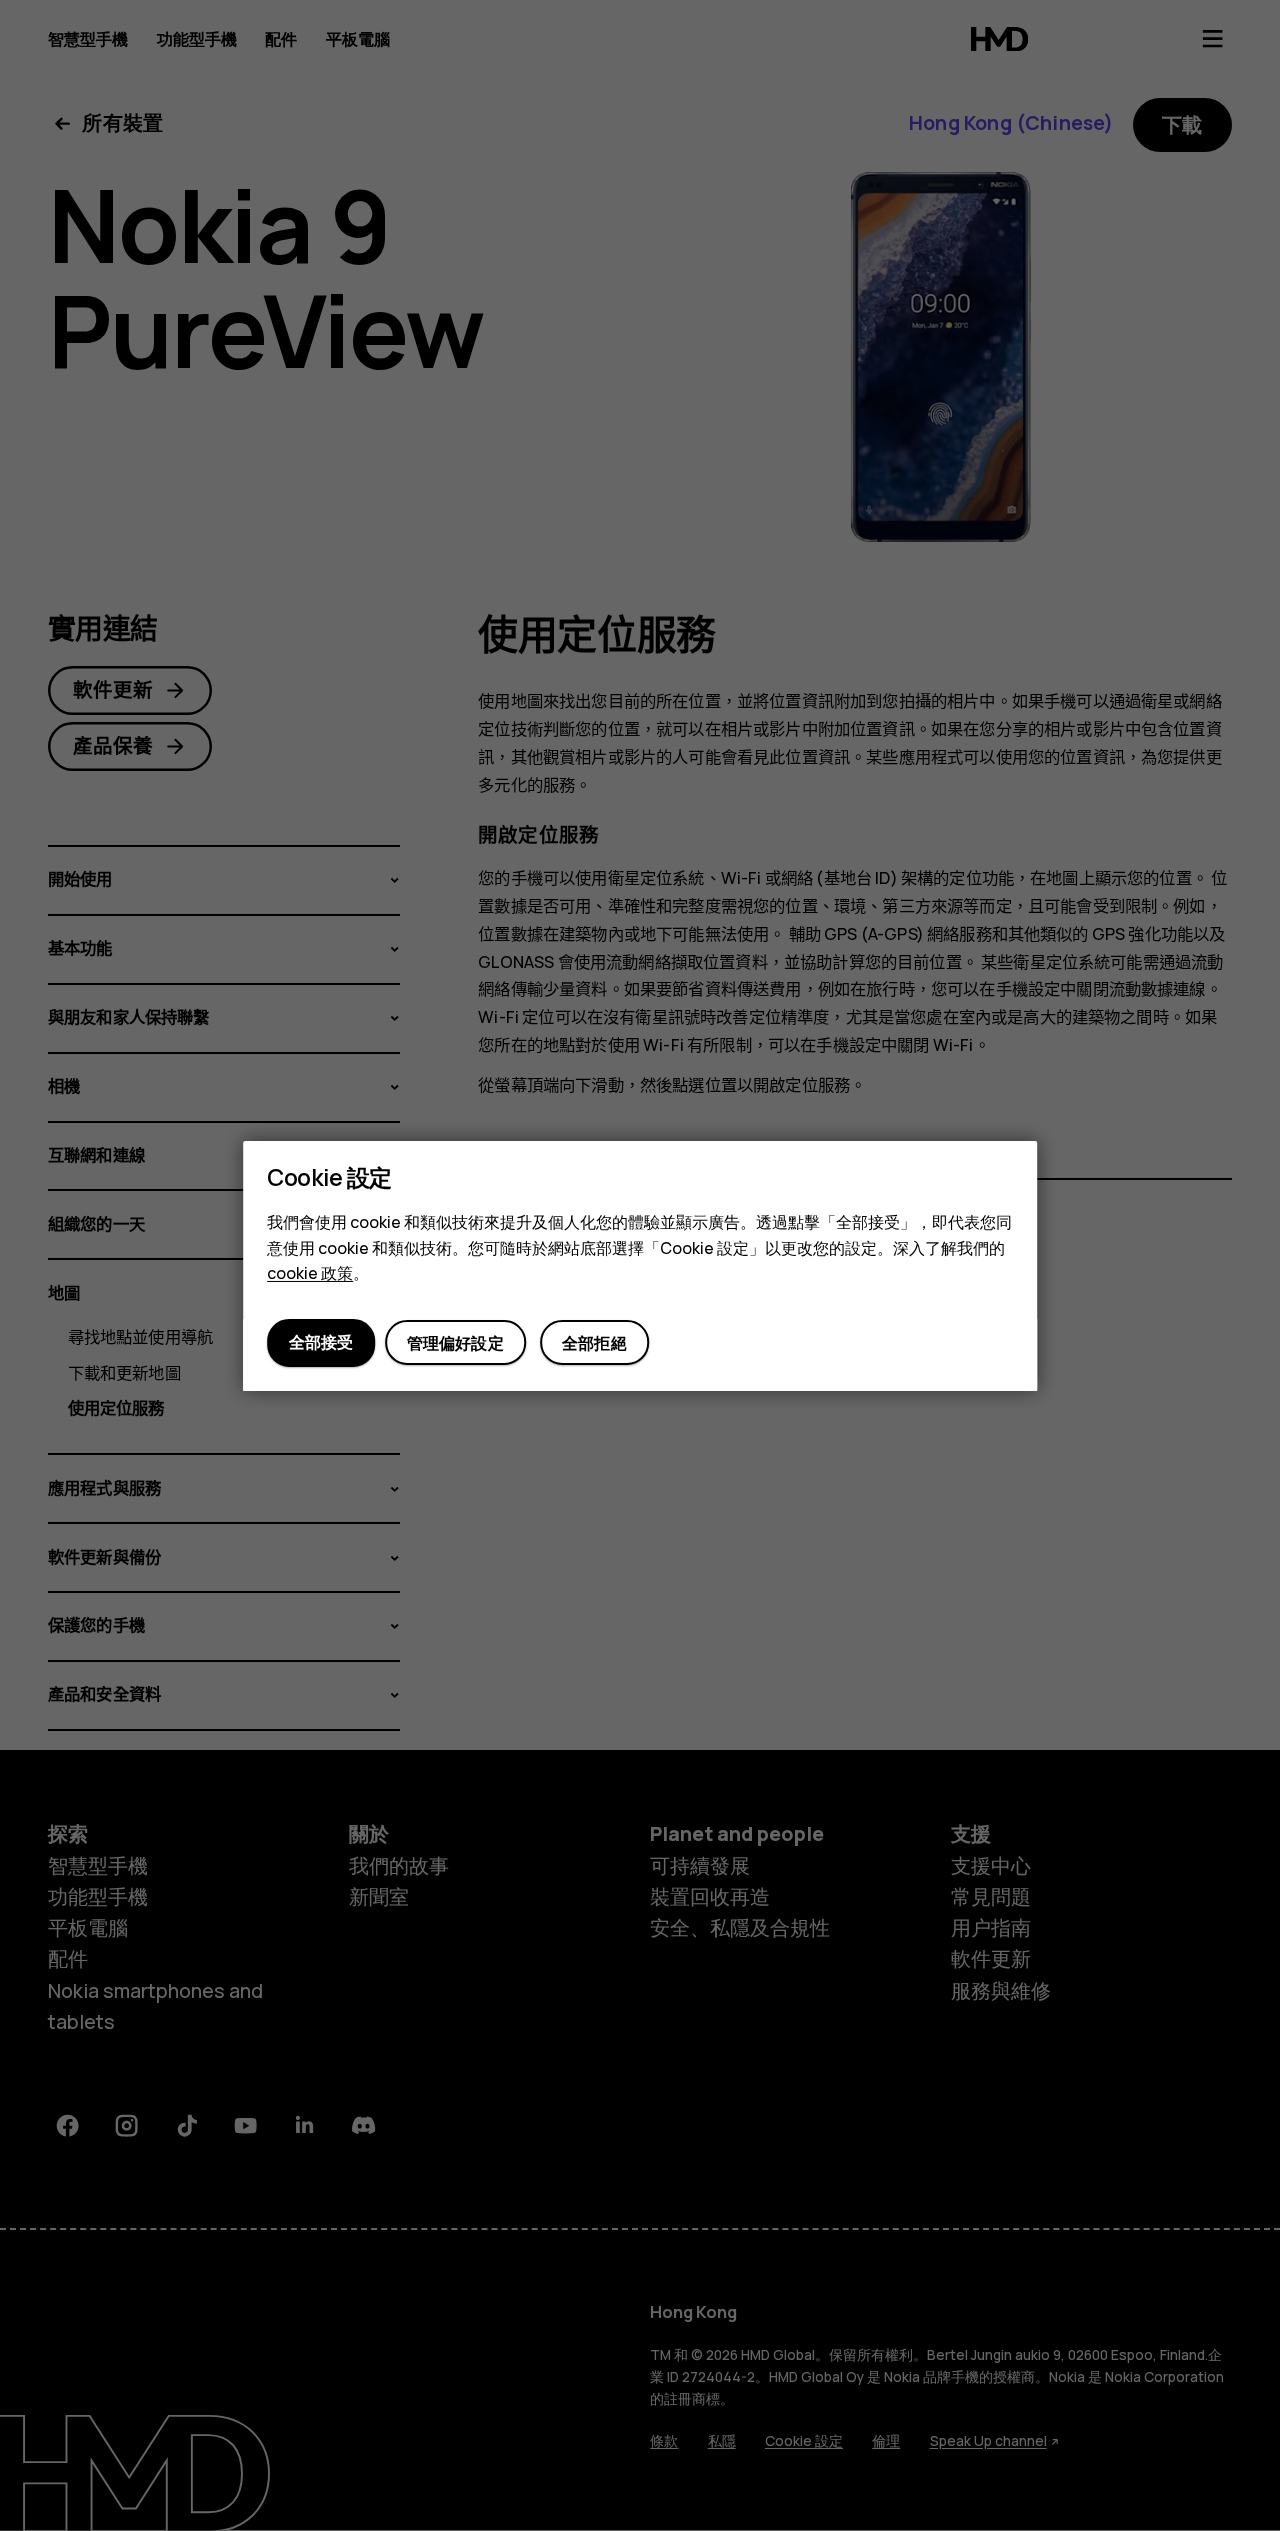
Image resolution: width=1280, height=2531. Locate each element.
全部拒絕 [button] (594, 1343)
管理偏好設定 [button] (455, 1343)
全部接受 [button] (321, 1342)
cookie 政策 (310, 1273)
